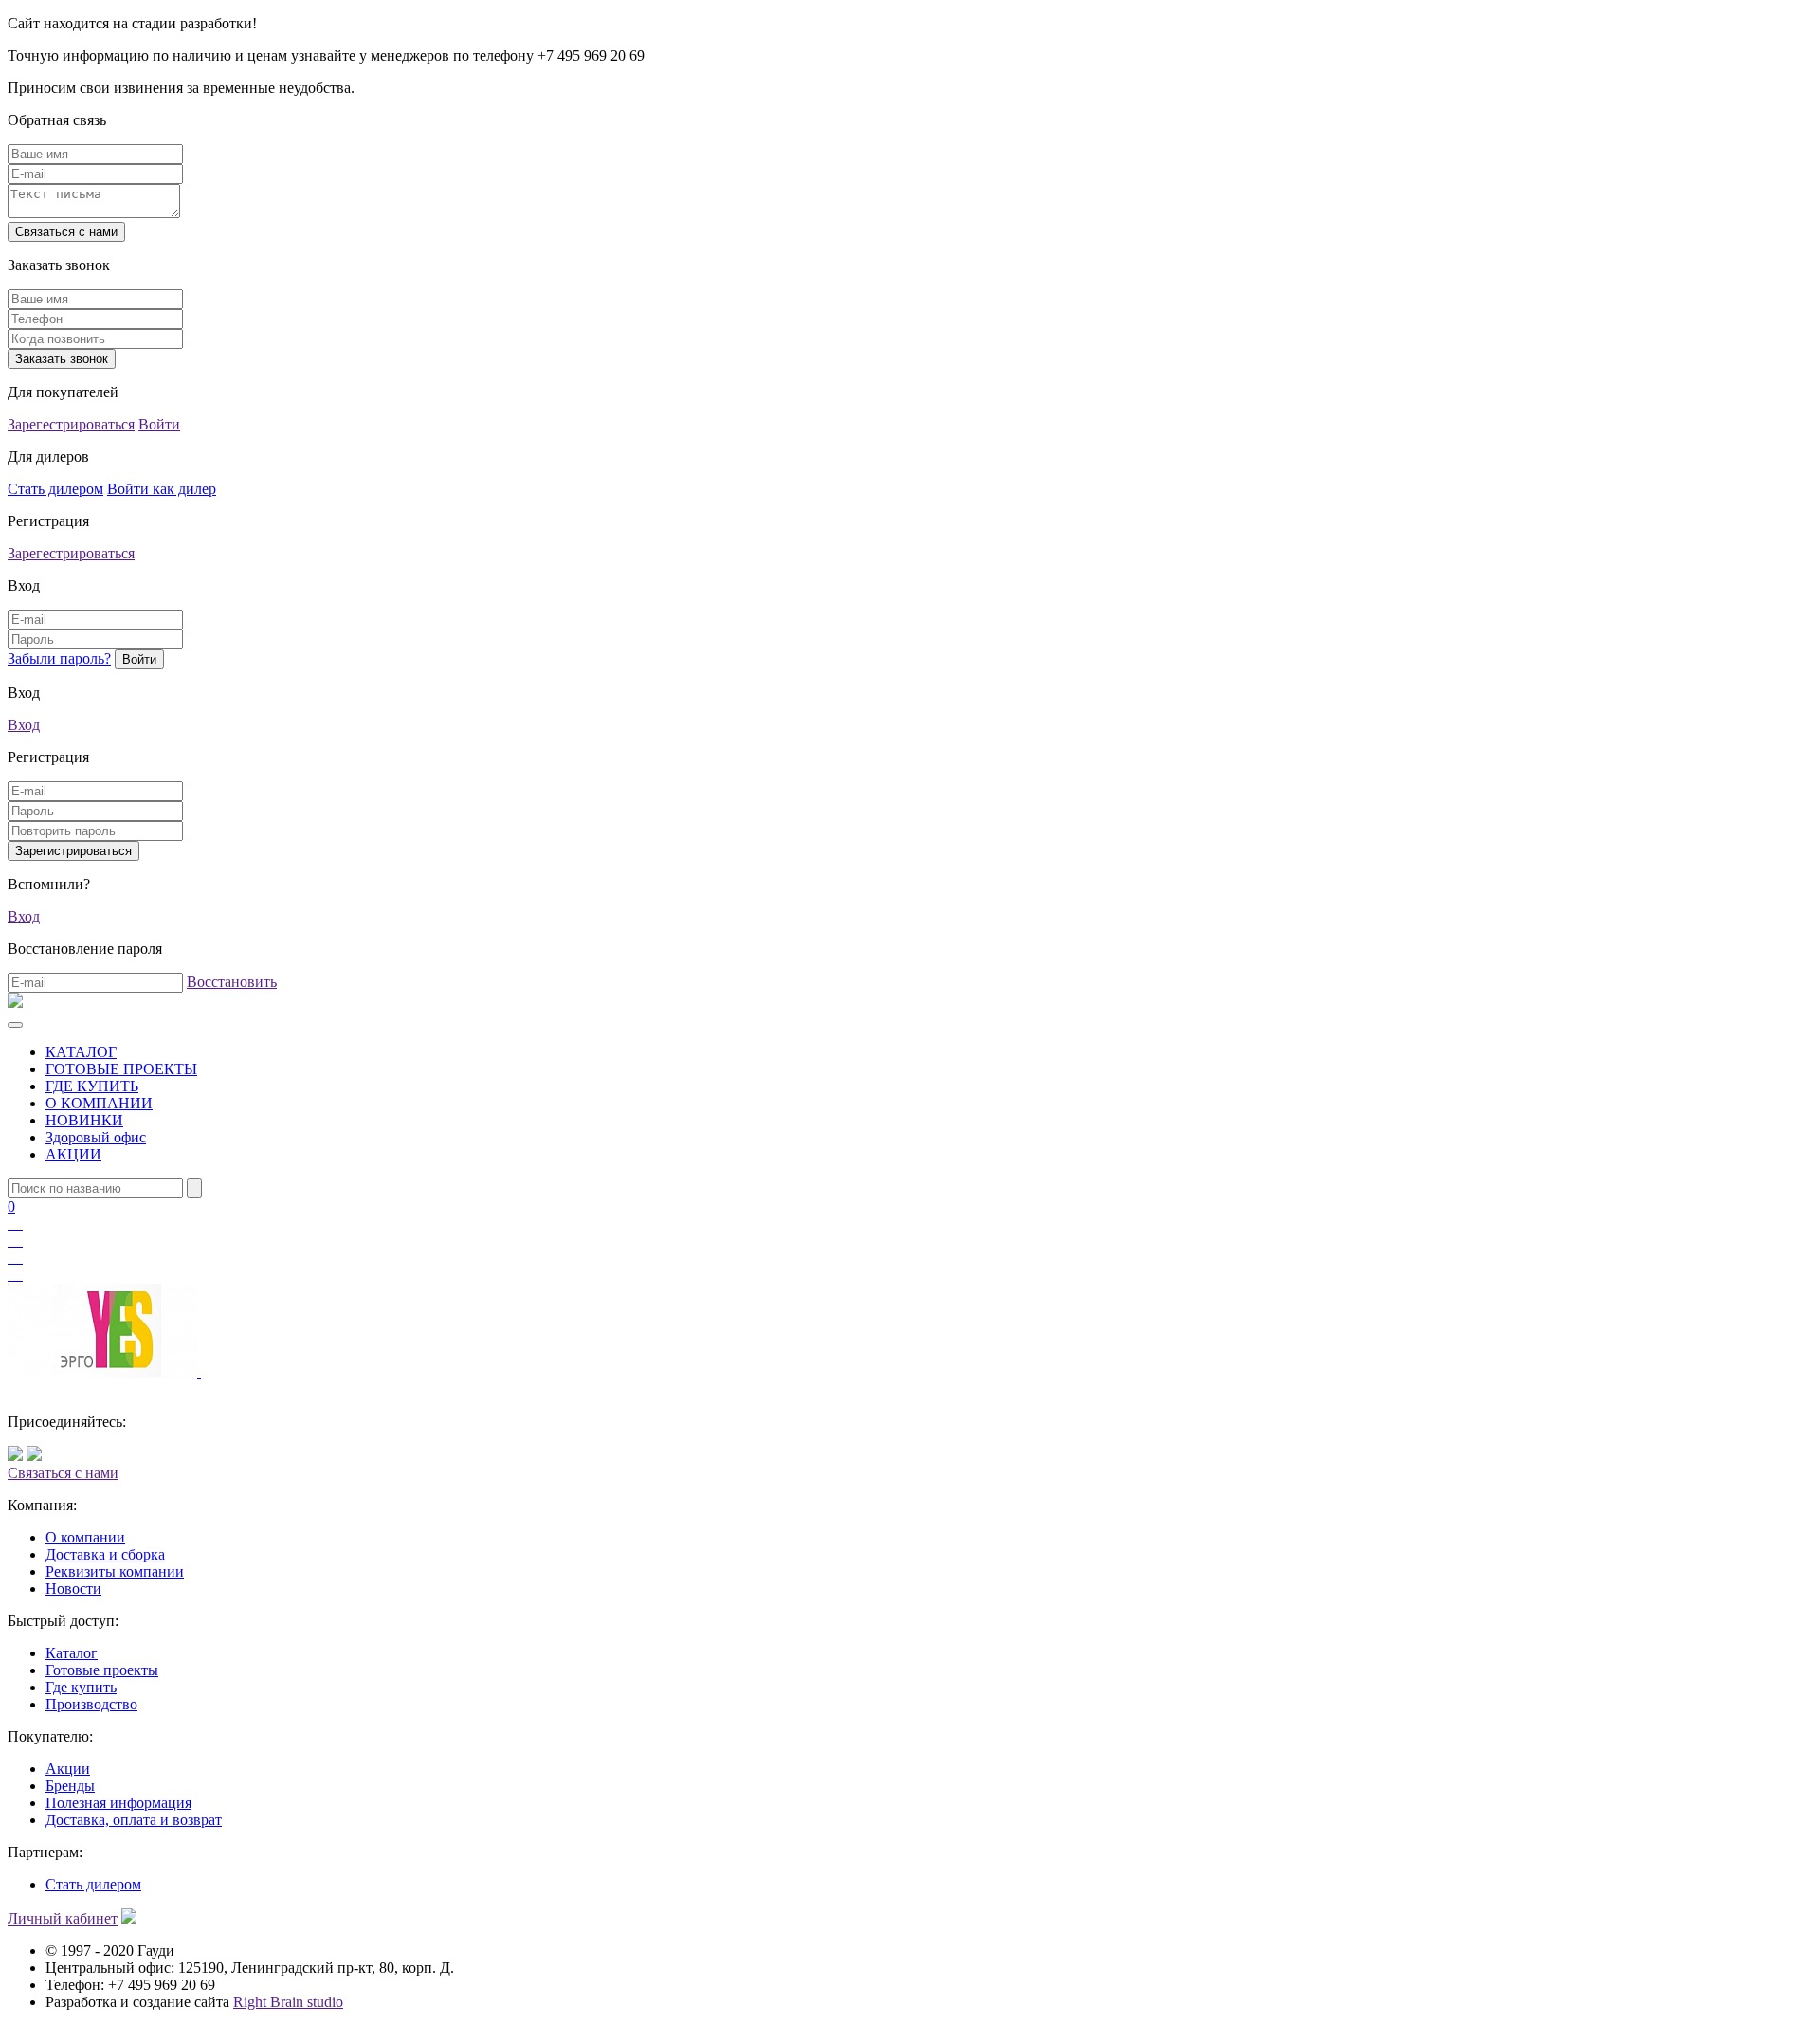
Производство (91, 1704)
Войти (159, 424)
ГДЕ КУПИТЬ (92, 1086)
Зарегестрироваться (71, 424)
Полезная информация (118, 1803)
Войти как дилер (162, 489)
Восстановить (232, 982)
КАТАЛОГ (81, 1052)
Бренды (70, 1786)
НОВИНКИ (84, 1120)
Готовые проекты (102, 1670)
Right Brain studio (288, 2002)
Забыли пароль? (59, 658)
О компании (85, 1537)
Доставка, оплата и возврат (134, 1820)
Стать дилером (55, 489)
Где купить (81, 1687)
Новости (73, 1588)
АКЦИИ (73, 1154)
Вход (24, 725)
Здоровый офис (96, 1137)
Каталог (72, 1653)
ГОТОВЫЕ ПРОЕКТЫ (121, 1069)
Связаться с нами (63, 1473)
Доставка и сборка (105, 1554)
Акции (68, 1769)
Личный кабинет (63, 1918)
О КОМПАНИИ (99, 1103)
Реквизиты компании (115, 1571)
